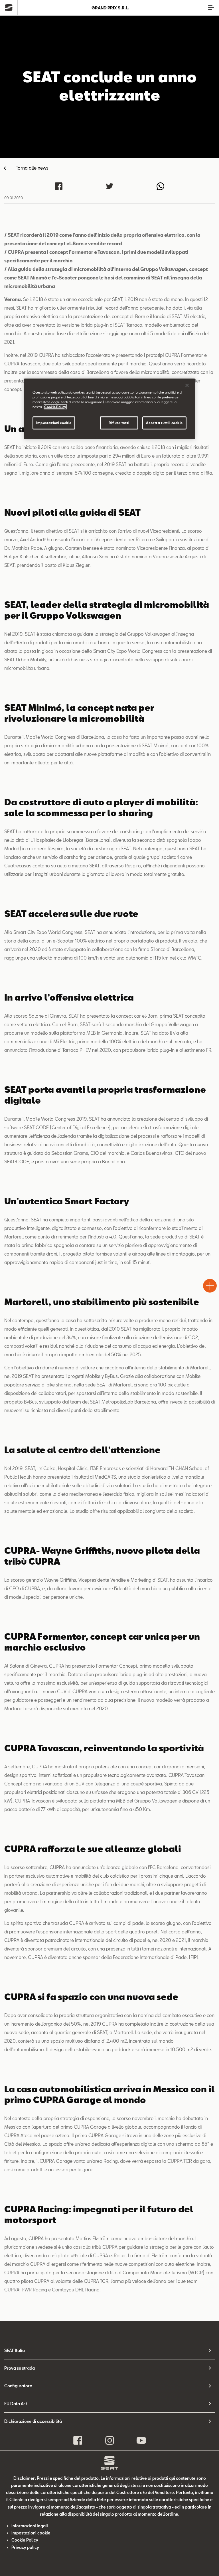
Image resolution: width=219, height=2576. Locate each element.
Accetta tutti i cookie (164, 423)
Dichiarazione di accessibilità (33, 2421)
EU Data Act (16, 2404)
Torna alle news (32, 168)
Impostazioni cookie (54, 423)
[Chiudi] (187, 385)
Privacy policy (25, 2547)
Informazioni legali (30, 2526)
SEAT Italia (15, 2350)
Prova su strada (20, 2368)
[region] (109, 409)
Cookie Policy (25, 2540)
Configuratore (18, 2386)
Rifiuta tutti (119, 423)
